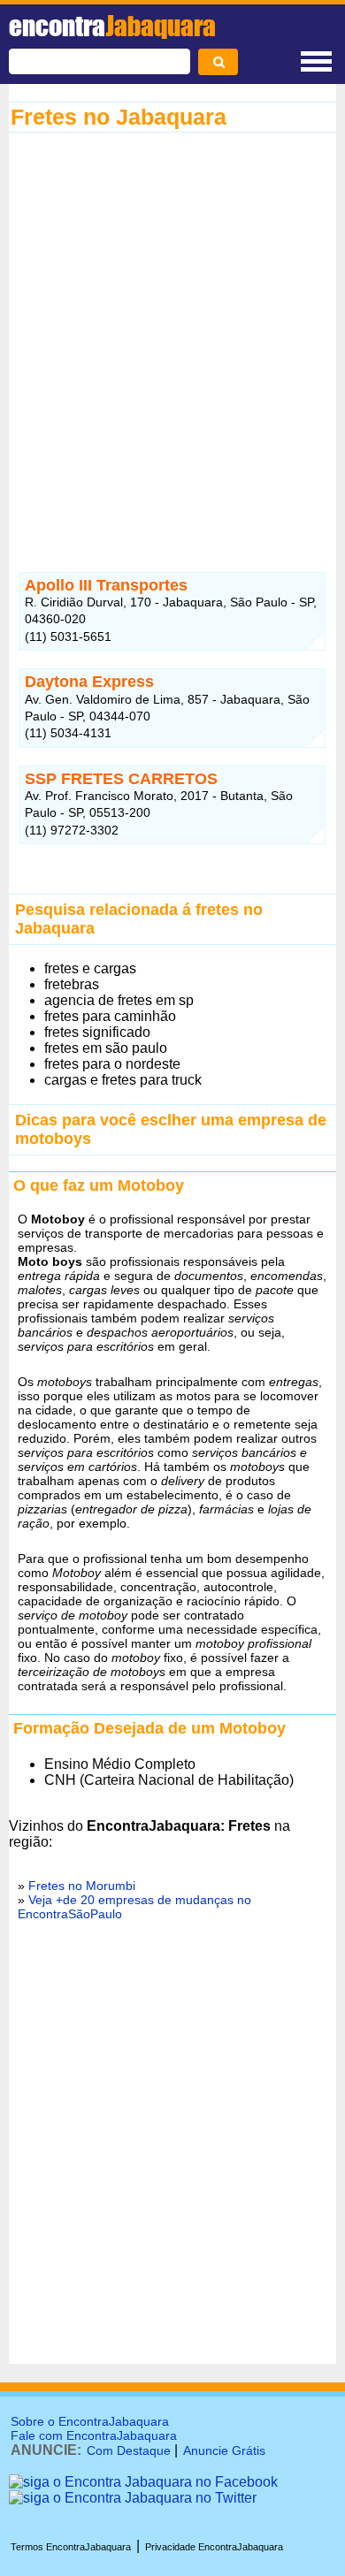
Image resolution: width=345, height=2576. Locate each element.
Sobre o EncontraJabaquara (90, 2421)
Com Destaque (129, 2450)
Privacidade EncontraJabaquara (214, 2547)
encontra (112, 26)
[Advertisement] (172, 336)
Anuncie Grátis (224, 2450)
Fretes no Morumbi (82, 1886)
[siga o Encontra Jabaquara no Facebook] (143, 2482)
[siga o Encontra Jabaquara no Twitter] (133, 2498)
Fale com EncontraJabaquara (94, 2435)
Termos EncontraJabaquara (71, 2547)
